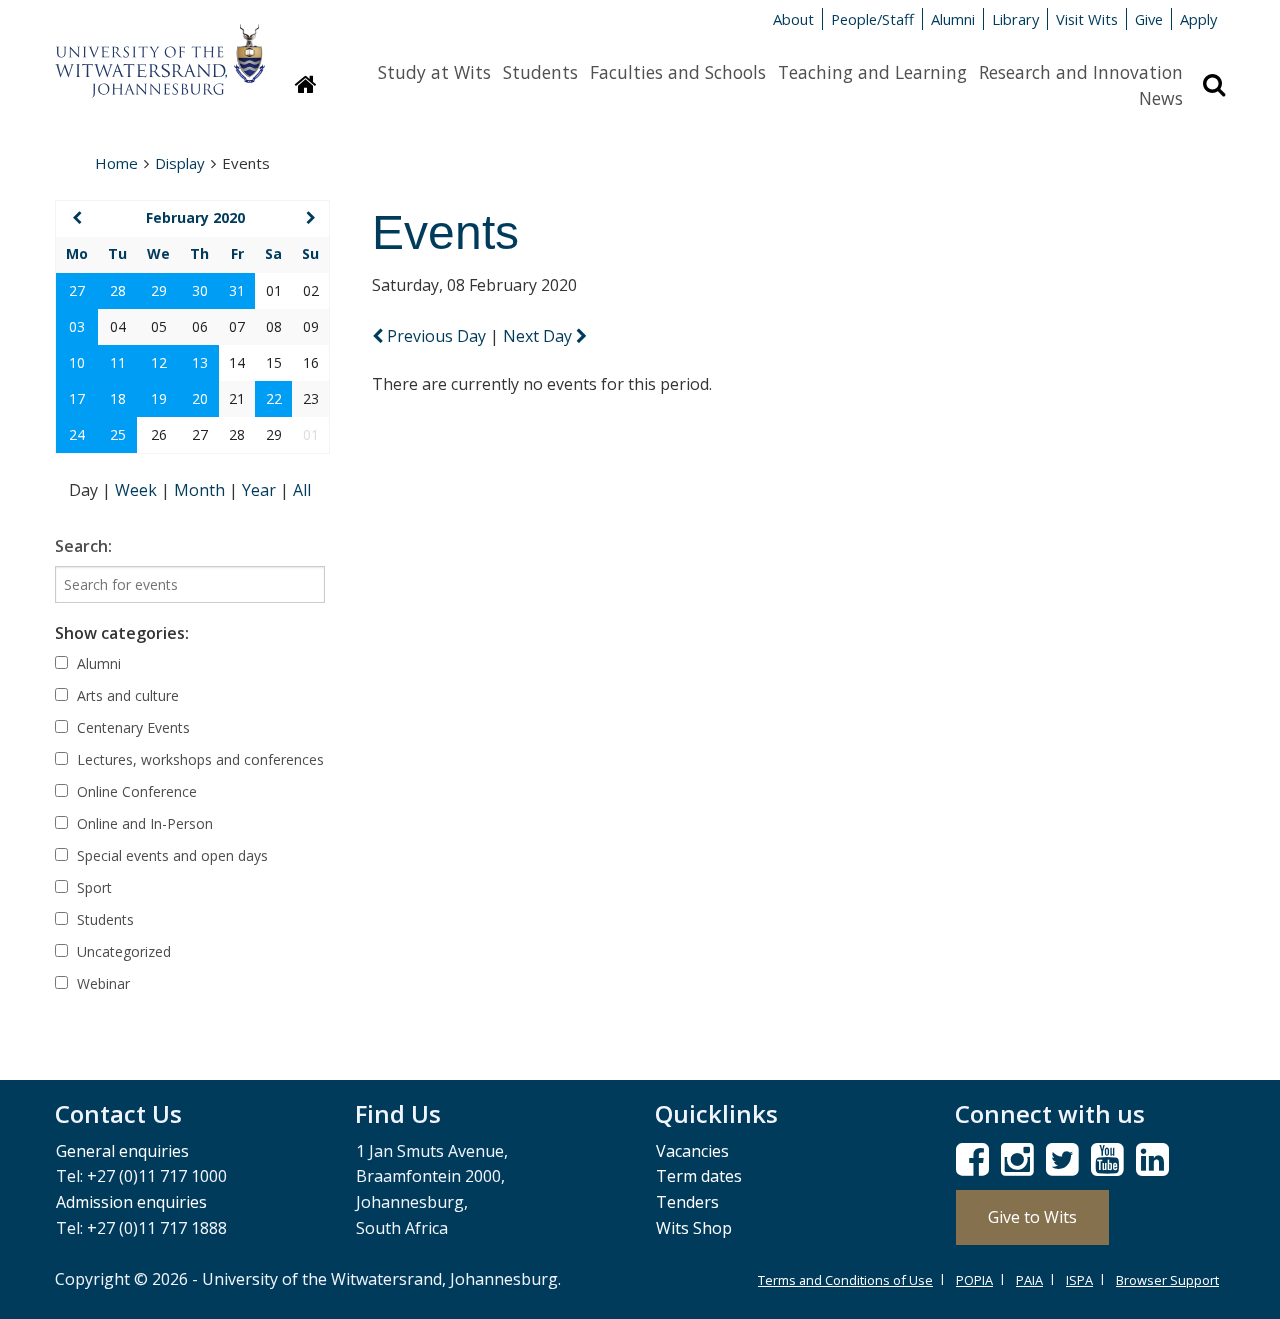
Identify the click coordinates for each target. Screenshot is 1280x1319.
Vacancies (692, 1151)
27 (77, 290)
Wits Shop (694, 1228)
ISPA (1079, 1280)
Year (261, 490)
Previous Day (436, 336)
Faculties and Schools (678, 72)
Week (138, 490)
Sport (92, 887)
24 (77, 434)
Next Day (539, 336)
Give (1149, 19)
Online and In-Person (143, 823)
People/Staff (872, 19)
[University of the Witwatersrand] (160, 51)
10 (77, 362)
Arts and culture (126, 695)
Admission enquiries (131, 1202)
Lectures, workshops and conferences (198, 759)
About (793, 19)
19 (159, 398)
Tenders (687, 1202)
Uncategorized (122, 951)
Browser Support (1167, 1280)
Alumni (953, 19)
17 (77, 398)
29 (159, 290)
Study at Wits (434, 72)
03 (77, 326)
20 (200, 398)
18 (118, 398)
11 (118, 362)
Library (1015, 19)
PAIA (1029, 1280)
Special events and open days (170, 855)
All (302, 490)
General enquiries (122, 1151)
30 (200, 290)
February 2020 (195, 217)
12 (159, 362)
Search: (83, 546)
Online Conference (135, 791)
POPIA (974, 1280)
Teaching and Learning (872, 72)
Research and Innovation (1081, 72)
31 (237, 290)
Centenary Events (131, 727)
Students (540, 72)
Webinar (101, 983)
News (1161, 98)
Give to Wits (1032, 1217)
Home (116, 163)
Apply (1198, 19)
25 (118, 434)
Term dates (699, 1176)
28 (118, 290)
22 (274, 398)
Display (180, 163)
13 (200, 362)
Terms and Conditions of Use (845, 1280)
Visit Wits (1087, 19)
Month (201, 490)
